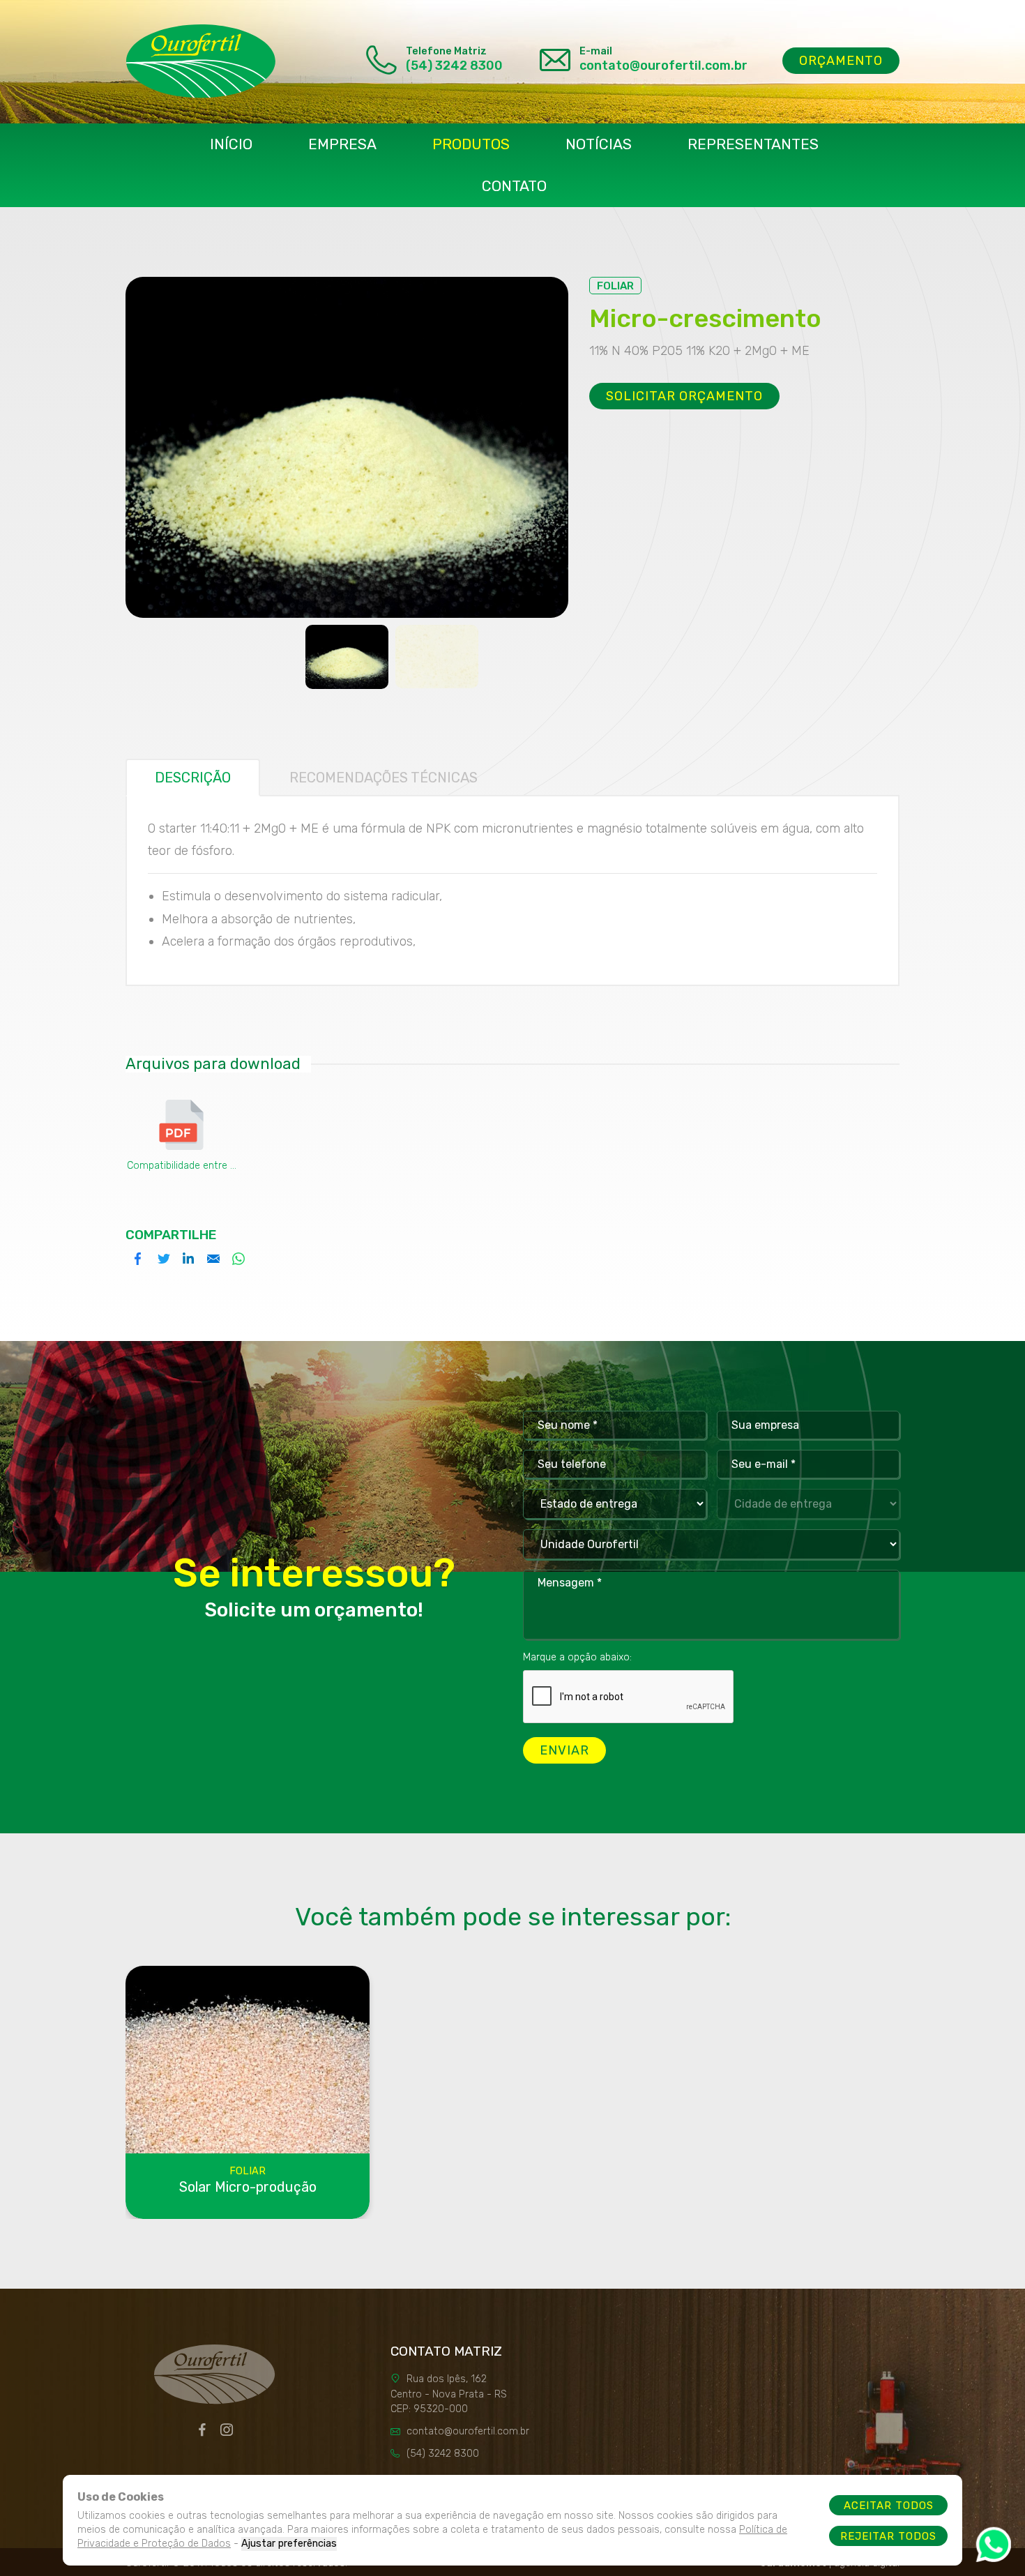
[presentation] (556, 447)
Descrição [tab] (193, 778)
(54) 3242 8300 (454, 66)
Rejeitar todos (888, 2536)
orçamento (841, 61)
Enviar (564, 1750)
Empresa (342, 144)
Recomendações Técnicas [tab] (384, 778)
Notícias (599, 144)
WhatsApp (238, 1259)
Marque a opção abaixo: (577, 1657)
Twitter (163, 1259)
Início (231, 144)
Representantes (753, 144)
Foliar (615, 286)
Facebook (138, 1259)
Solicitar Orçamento (684, 396)
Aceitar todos (889, 2506)
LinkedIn (188, 1259)
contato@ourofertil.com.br (663, 66)
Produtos (471, 144)
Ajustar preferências (289, 2544)
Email (213, 1259)
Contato (514, 186)
